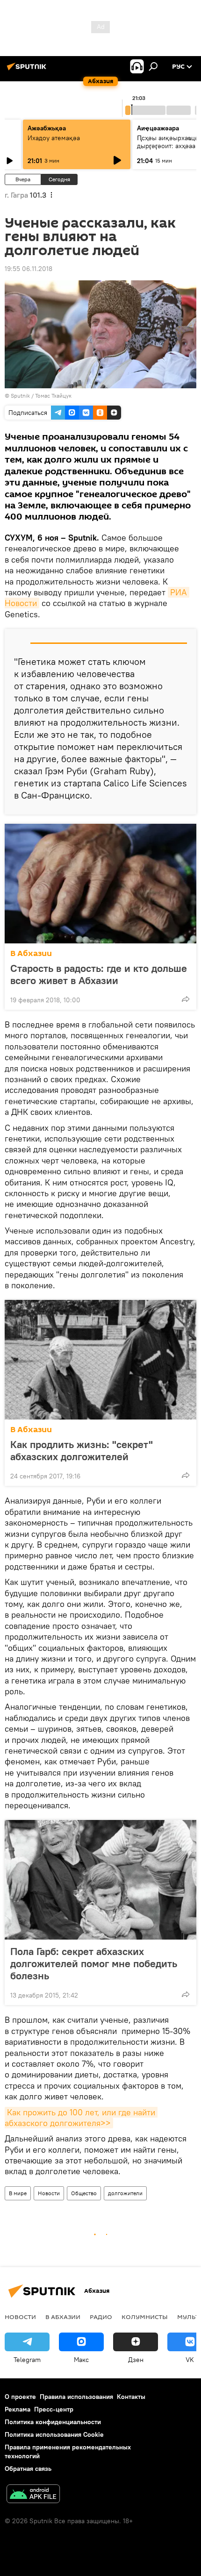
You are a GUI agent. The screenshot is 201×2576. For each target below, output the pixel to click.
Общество (84, 2193)
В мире (18, 2193)
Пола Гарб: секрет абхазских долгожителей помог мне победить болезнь (94, 1963)
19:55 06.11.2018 (29, 269)
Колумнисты (145, 2317)
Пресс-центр (54, 2409)
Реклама (18, 2409)
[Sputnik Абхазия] (28, 70)
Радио (101, 2317)
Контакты (131, 2397)
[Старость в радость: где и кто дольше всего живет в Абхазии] (100, 884)
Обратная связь (28, 2469)
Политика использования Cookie (54, 2434)
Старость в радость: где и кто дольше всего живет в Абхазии (99, 974)
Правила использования (76, 2397)
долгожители (125, 2193)
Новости (49, 2193)
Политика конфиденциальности (53, 2422)
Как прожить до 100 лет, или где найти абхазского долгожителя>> (81, 2118)
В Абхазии (31, 953)
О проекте (20, 2397)
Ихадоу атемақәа (54, 138)
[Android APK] (33, 2495)
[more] (186, 999)
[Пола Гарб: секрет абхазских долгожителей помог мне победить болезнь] (100, 1880)
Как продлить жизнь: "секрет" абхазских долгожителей (82, 1450)
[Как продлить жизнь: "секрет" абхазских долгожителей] (100, 1360)
